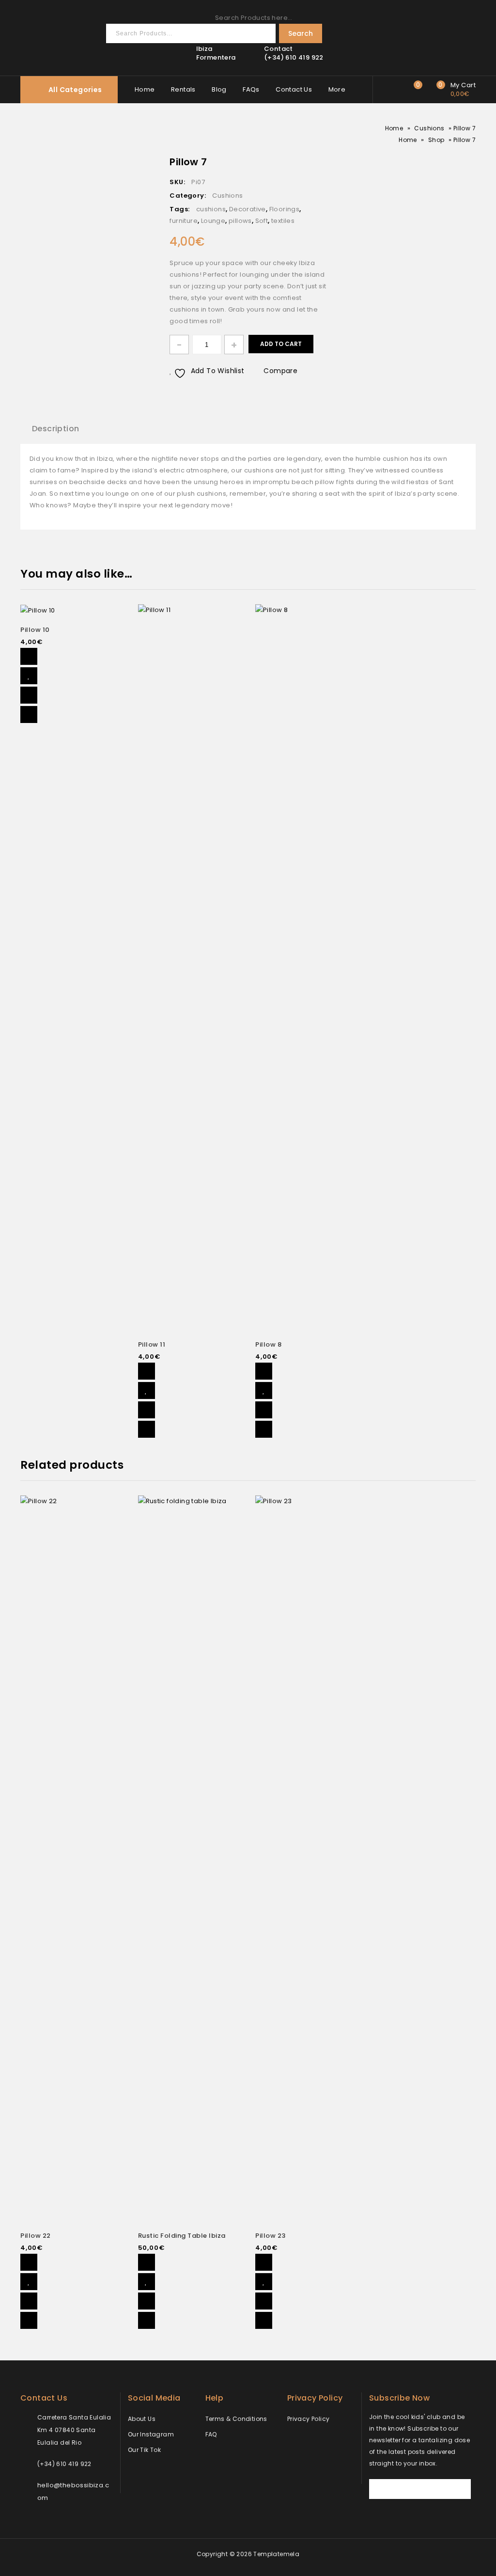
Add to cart (281, 344)
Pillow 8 (310, 161)
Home (145, 89)
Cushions (429, 128)
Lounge (213, 221)
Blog (219, 89)
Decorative (248, 209)
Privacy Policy (309, 2419)
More (337, 89)
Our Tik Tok (144, 2450)
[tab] (55, 429)
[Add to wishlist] (29, 676)
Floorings (285, 209)
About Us (142, 2419)
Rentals (183, 89)
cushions (211, 209)
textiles (283, 221)
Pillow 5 (323, 161)
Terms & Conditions (236, 2419)
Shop (436, 140)
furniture (184, 221)
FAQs (251, 89)
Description (55, 429)
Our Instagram (151, 2434)
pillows (240, 221)
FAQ (211, 2434)
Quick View (29, 715)
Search (301, 33)
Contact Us (294, 89)
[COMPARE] (29, 695)
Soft (262, 221)
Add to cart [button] (29, 656)
